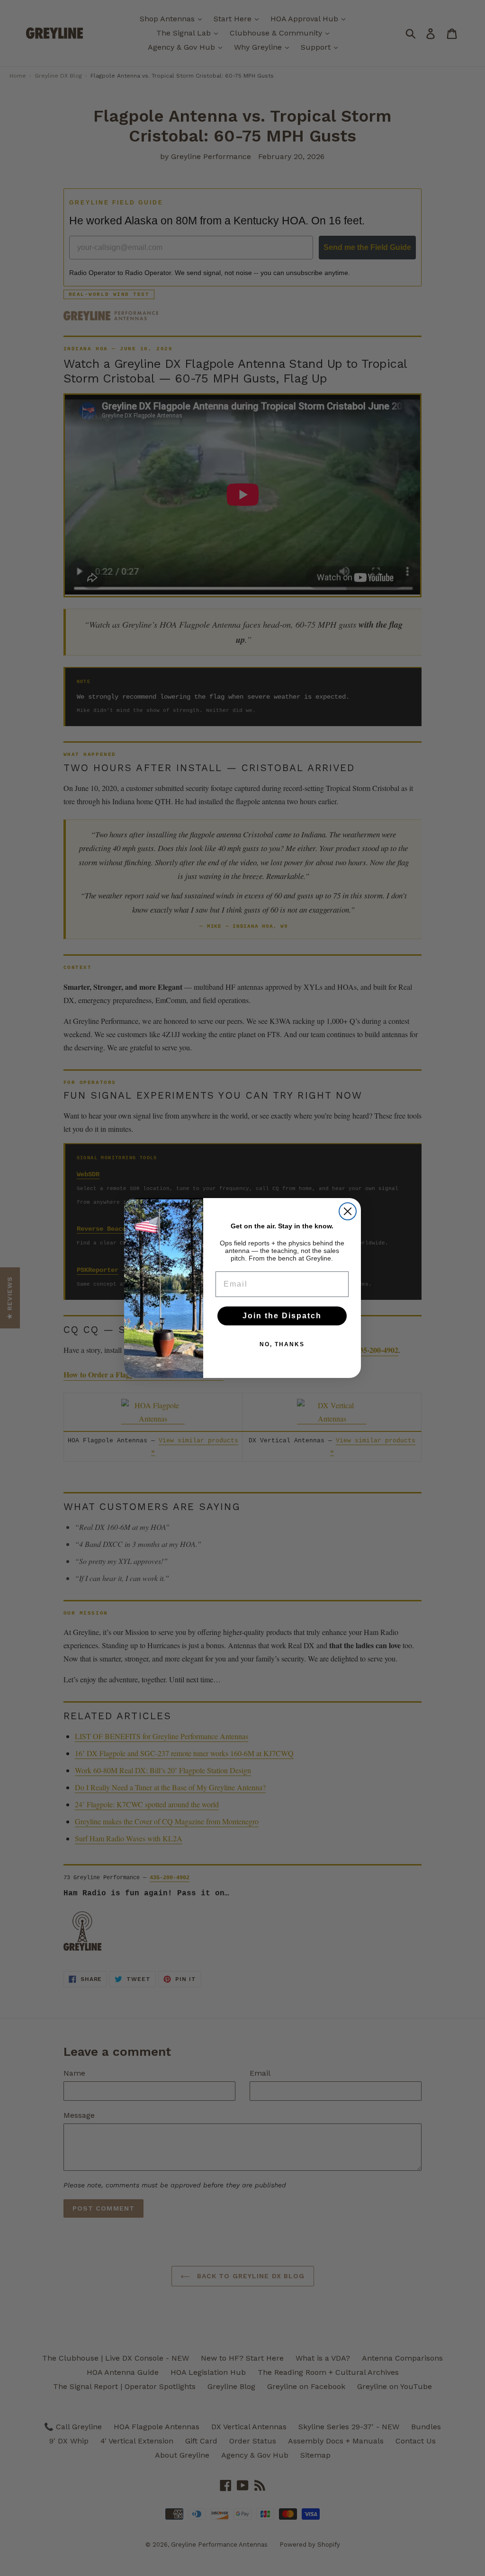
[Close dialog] (348, 1211)
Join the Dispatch (282, 1316)
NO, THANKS (282, 1344)
